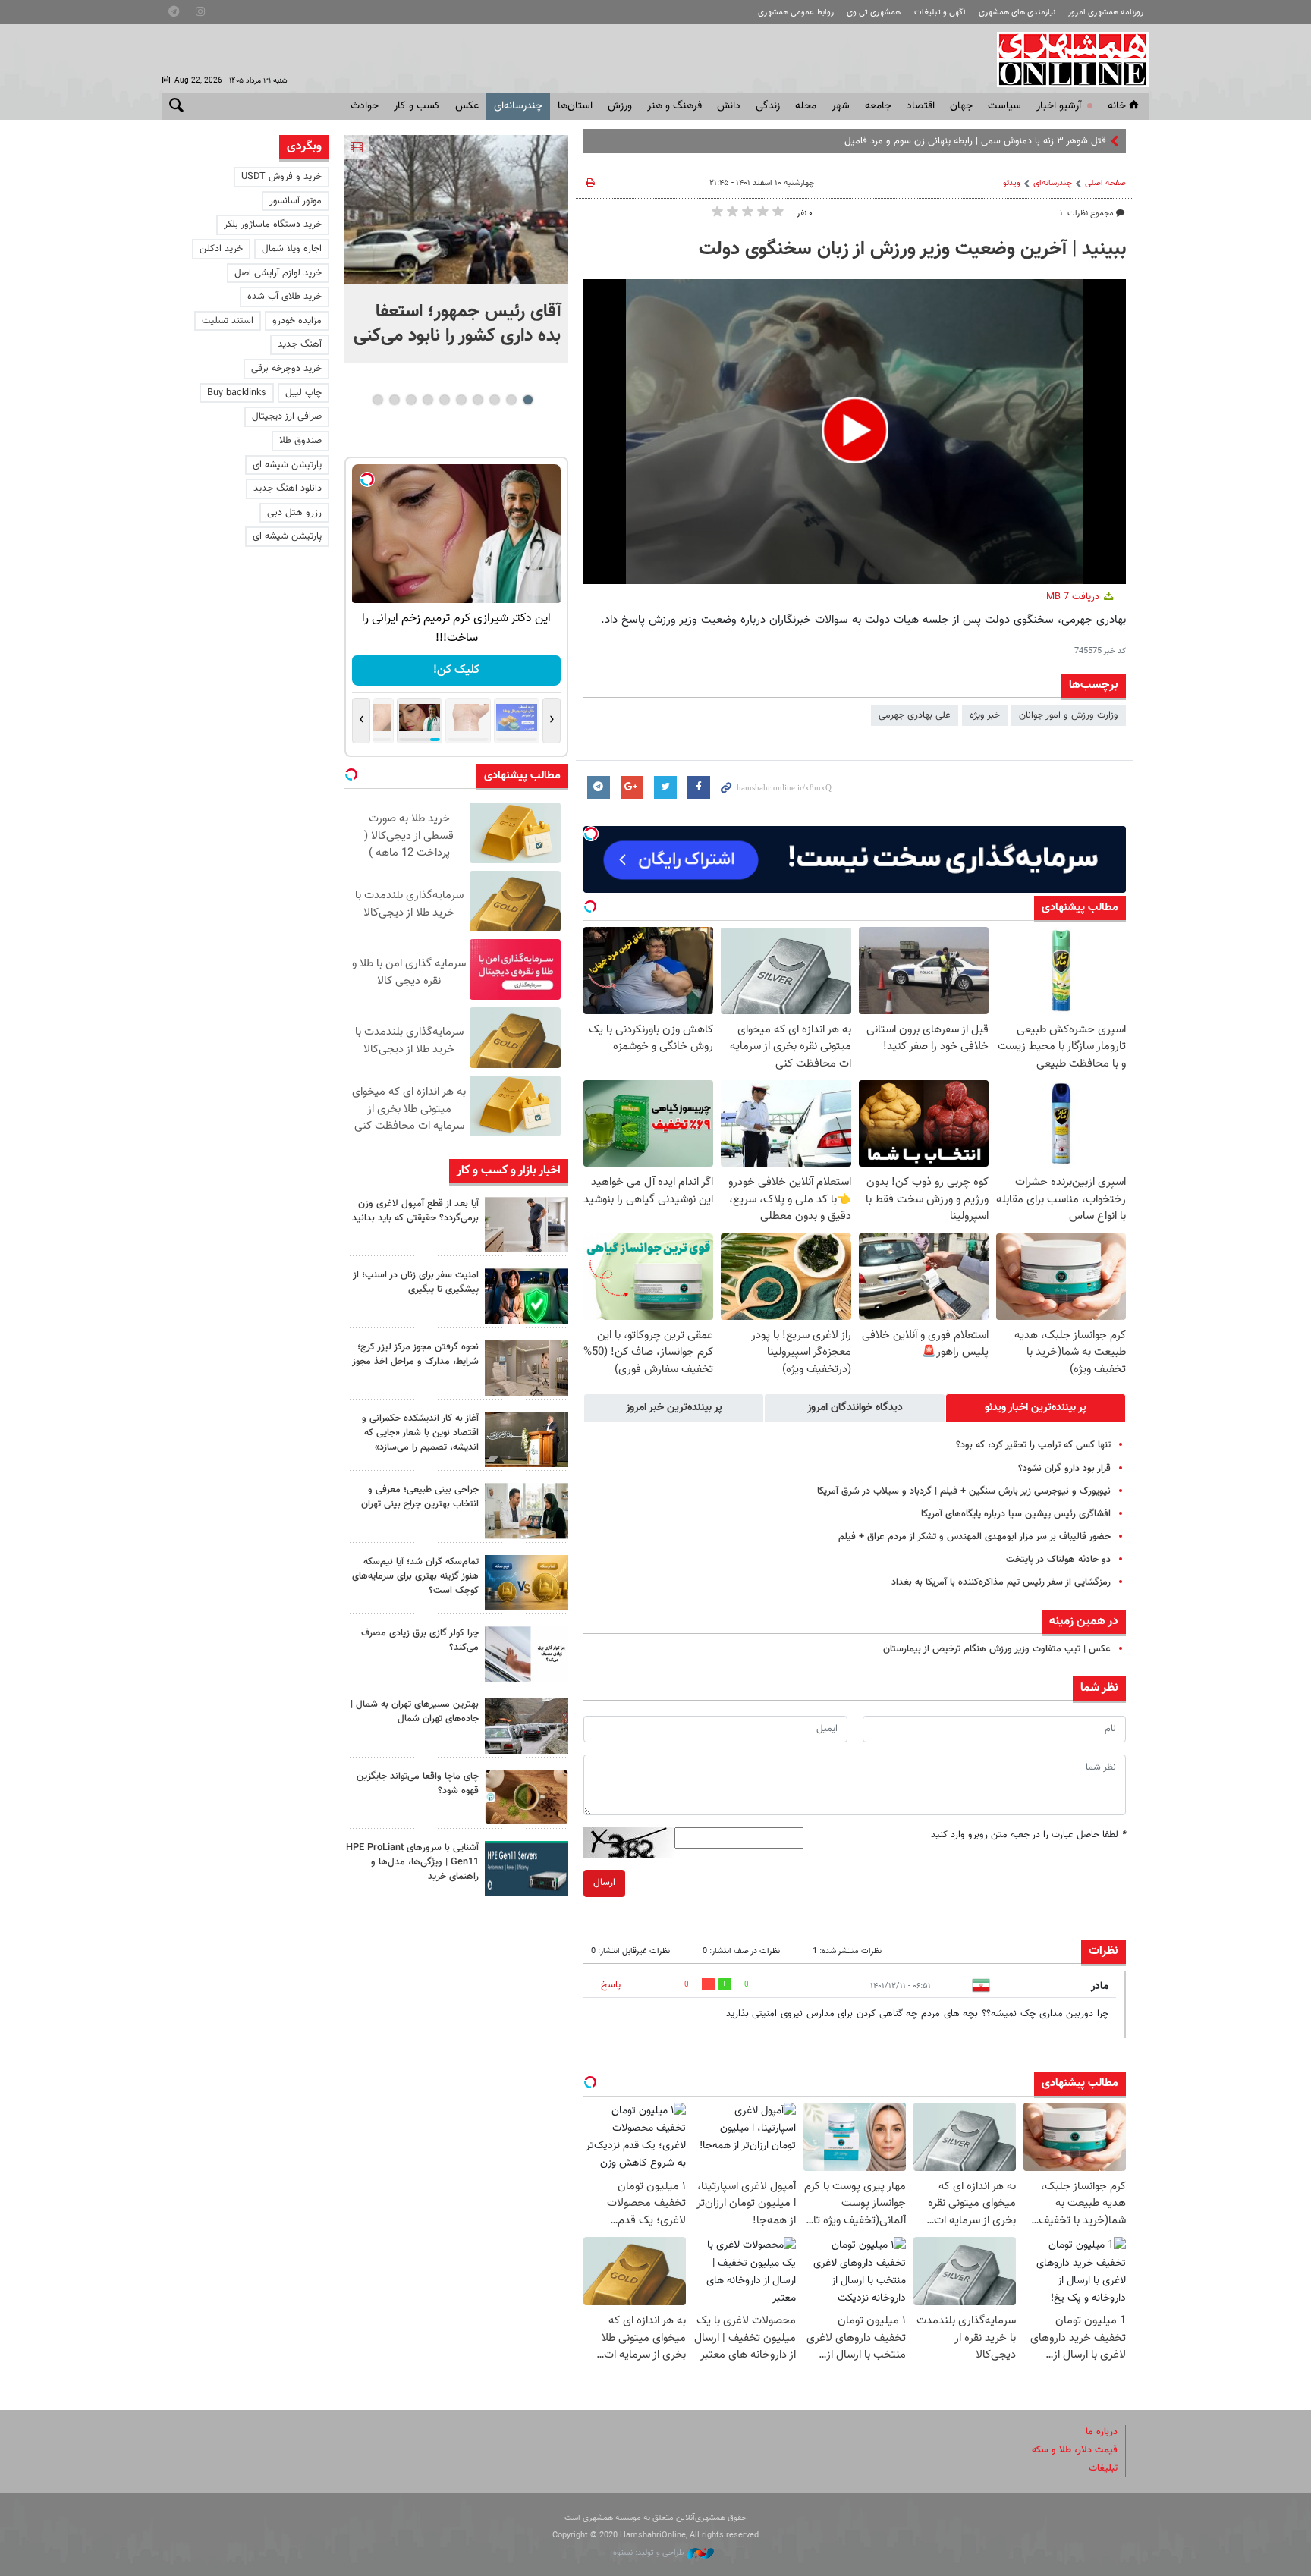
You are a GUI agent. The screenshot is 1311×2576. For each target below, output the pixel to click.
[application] (855, 432)
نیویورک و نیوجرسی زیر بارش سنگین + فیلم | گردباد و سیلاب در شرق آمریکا (964, 1491)
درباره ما (1102, 2432)
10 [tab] (378, 400)
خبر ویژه (985, 715)
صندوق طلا (300, 441)
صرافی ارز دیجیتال (287, 416)
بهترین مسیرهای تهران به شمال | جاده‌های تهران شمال (415, 1712)
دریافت (1074, 597)
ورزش (620, 106)
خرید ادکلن (221, 249)
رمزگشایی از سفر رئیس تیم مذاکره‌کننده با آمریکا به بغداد (1001, 1582)
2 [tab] (511, 400)
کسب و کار (417, 106)
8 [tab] (411, 400)
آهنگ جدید (300, 344)
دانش (729, 106)
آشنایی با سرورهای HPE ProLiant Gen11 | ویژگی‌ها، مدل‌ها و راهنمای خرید (412, 1862)
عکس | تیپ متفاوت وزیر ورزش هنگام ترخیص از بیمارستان (997, 1649)
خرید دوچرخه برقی (286, 369)
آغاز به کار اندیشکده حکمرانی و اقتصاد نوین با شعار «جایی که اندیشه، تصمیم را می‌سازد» (420, 1433)
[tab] (1036, 1408)
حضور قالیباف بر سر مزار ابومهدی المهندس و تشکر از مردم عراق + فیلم (975, 1537)
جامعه (878, 106)
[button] (855, 430)
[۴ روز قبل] (527, 1869)
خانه (1117, 106)
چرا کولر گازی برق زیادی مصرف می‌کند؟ (420, 1640)
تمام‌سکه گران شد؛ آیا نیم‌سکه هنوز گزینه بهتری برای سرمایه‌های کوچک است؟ (415, 1576)
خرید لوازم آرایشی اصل (278, 273)
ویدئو (1012, 183)
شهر (841, 106)
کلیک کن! (456, 670)
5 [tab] (461, 400)
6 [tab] (444, 400)
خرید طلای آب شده (285, 297)
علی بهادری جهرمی (915, 715)
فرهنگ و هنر (674, 106)
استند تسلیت (228, 321)
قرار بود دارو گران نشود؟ (1064, 1469)
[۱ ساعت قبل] (456, 210)
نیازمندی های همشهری (1017, 13)
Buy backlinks (237, 393)
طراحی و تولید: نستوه (650, 2553)
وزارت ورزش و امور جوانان (1069, 715)
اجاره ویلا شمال (292, 249)
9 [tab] (394, 400)
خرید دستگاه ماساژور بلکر (273, 225)
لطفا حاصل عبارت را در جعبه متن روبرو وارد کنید (1028, 1835)
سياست (1004, 106)
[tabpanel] (456, 249)
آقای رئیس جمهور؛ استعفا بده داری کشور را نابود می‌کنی (457, 324)
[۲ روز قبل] (527, 1225)
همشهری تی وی (874, 13)
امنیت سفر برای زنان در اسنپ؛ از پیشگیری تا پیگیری (416, 1282)
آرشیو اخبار (1059, 106)
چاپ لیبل (303, 393)
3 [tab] (494, 400)
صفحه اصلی (1105, 183)
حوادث (365, 106)
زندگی (768, 106)
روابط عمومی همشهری (796, 13)
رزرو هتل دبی (294, 513)
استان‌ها (575, 106)
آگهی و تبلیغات (940, 13)
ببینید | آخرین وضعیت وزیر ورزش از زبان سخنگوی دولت (912, 250)
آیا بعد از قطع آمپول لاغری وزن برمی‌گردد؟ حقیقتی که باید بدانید (415, 1211)
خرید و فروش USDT (281, 177)
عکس (467, 106)
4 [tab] (478, 400)
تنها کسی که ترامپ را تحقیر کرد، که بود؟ (1033, 1445)
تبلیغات (1103, 2468)
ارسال (604, 1883)
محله (806, 106)
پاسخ (611, 1985)
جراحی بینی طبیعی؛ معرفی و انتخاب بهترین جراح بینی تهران (420, 1497)
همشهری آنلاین (1065, 59)
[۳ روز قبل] (527, 1511)
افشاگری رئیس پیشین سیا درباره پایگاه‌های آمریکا (1016, 1514)
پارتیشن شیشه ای (287, 465)
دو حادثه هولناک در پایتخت (1058, 1560)
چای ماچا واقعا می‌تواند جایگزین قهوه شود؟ (418, 1784)
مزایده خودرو (297, 321)
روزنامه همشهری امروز (1106, 13)
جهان (961, 106)
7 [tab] (428, 400)
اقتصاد (921, 106)
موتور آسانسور (296, 201)
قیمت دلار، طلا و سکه (1075, 2450)
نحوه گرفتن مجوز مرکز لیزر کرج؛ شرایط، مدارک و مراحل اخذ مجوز (415, 1354)
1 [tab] (528, 400)
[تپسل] (591, 834)
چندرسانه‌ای (518, 106)
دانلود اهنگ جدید (288, 488)
